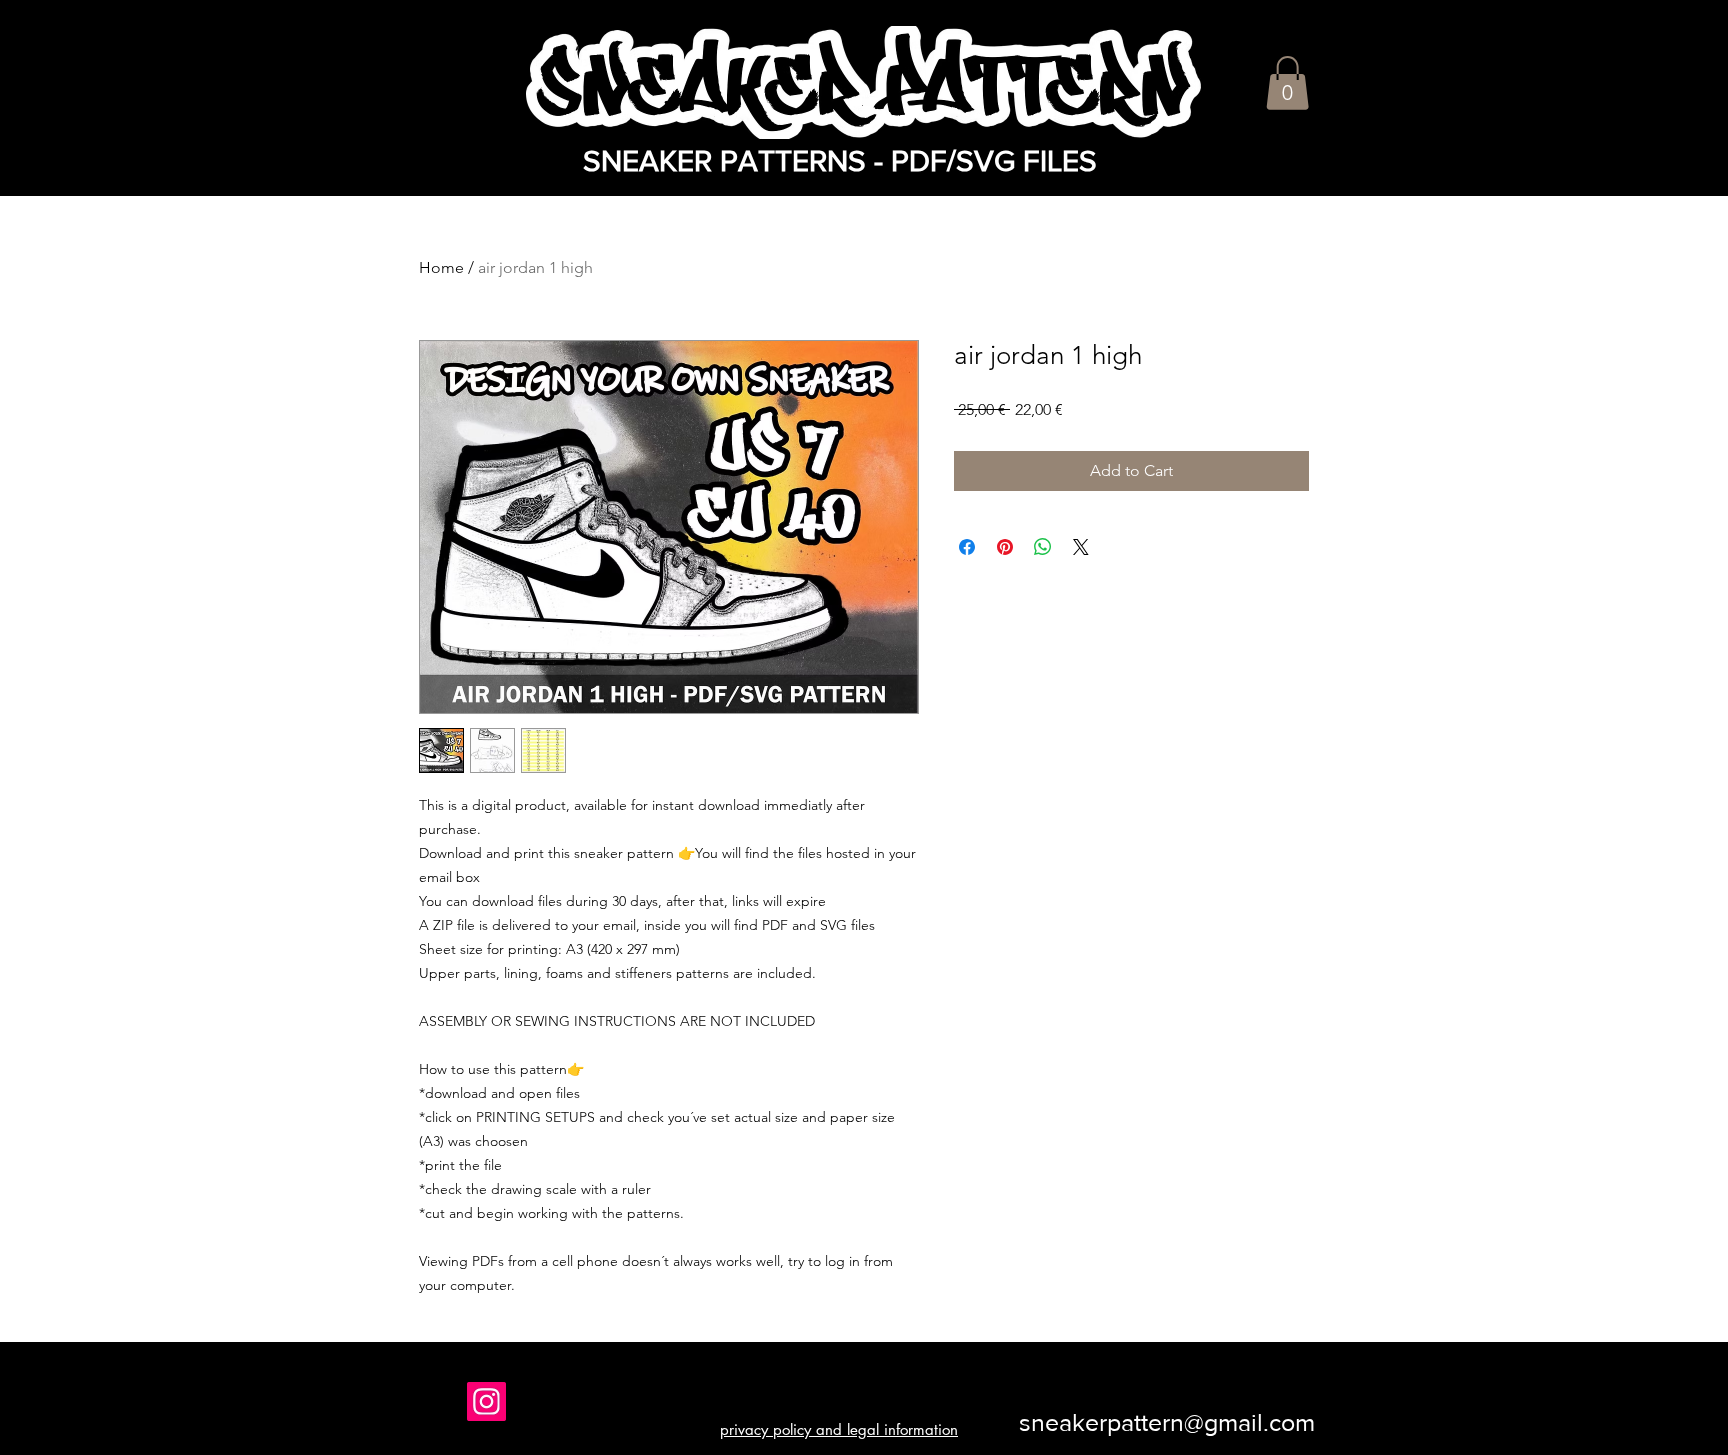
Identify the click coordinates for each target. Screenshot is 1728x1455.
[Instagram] (486, 1401)
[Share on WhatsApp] (1043, 547)
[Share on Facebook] (967, 547)
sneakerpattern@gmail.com (1167, 1422)
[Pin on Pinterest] (1005, 547)
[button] (1287, 83)
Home (441, 267)
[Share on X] (1081, 547)
